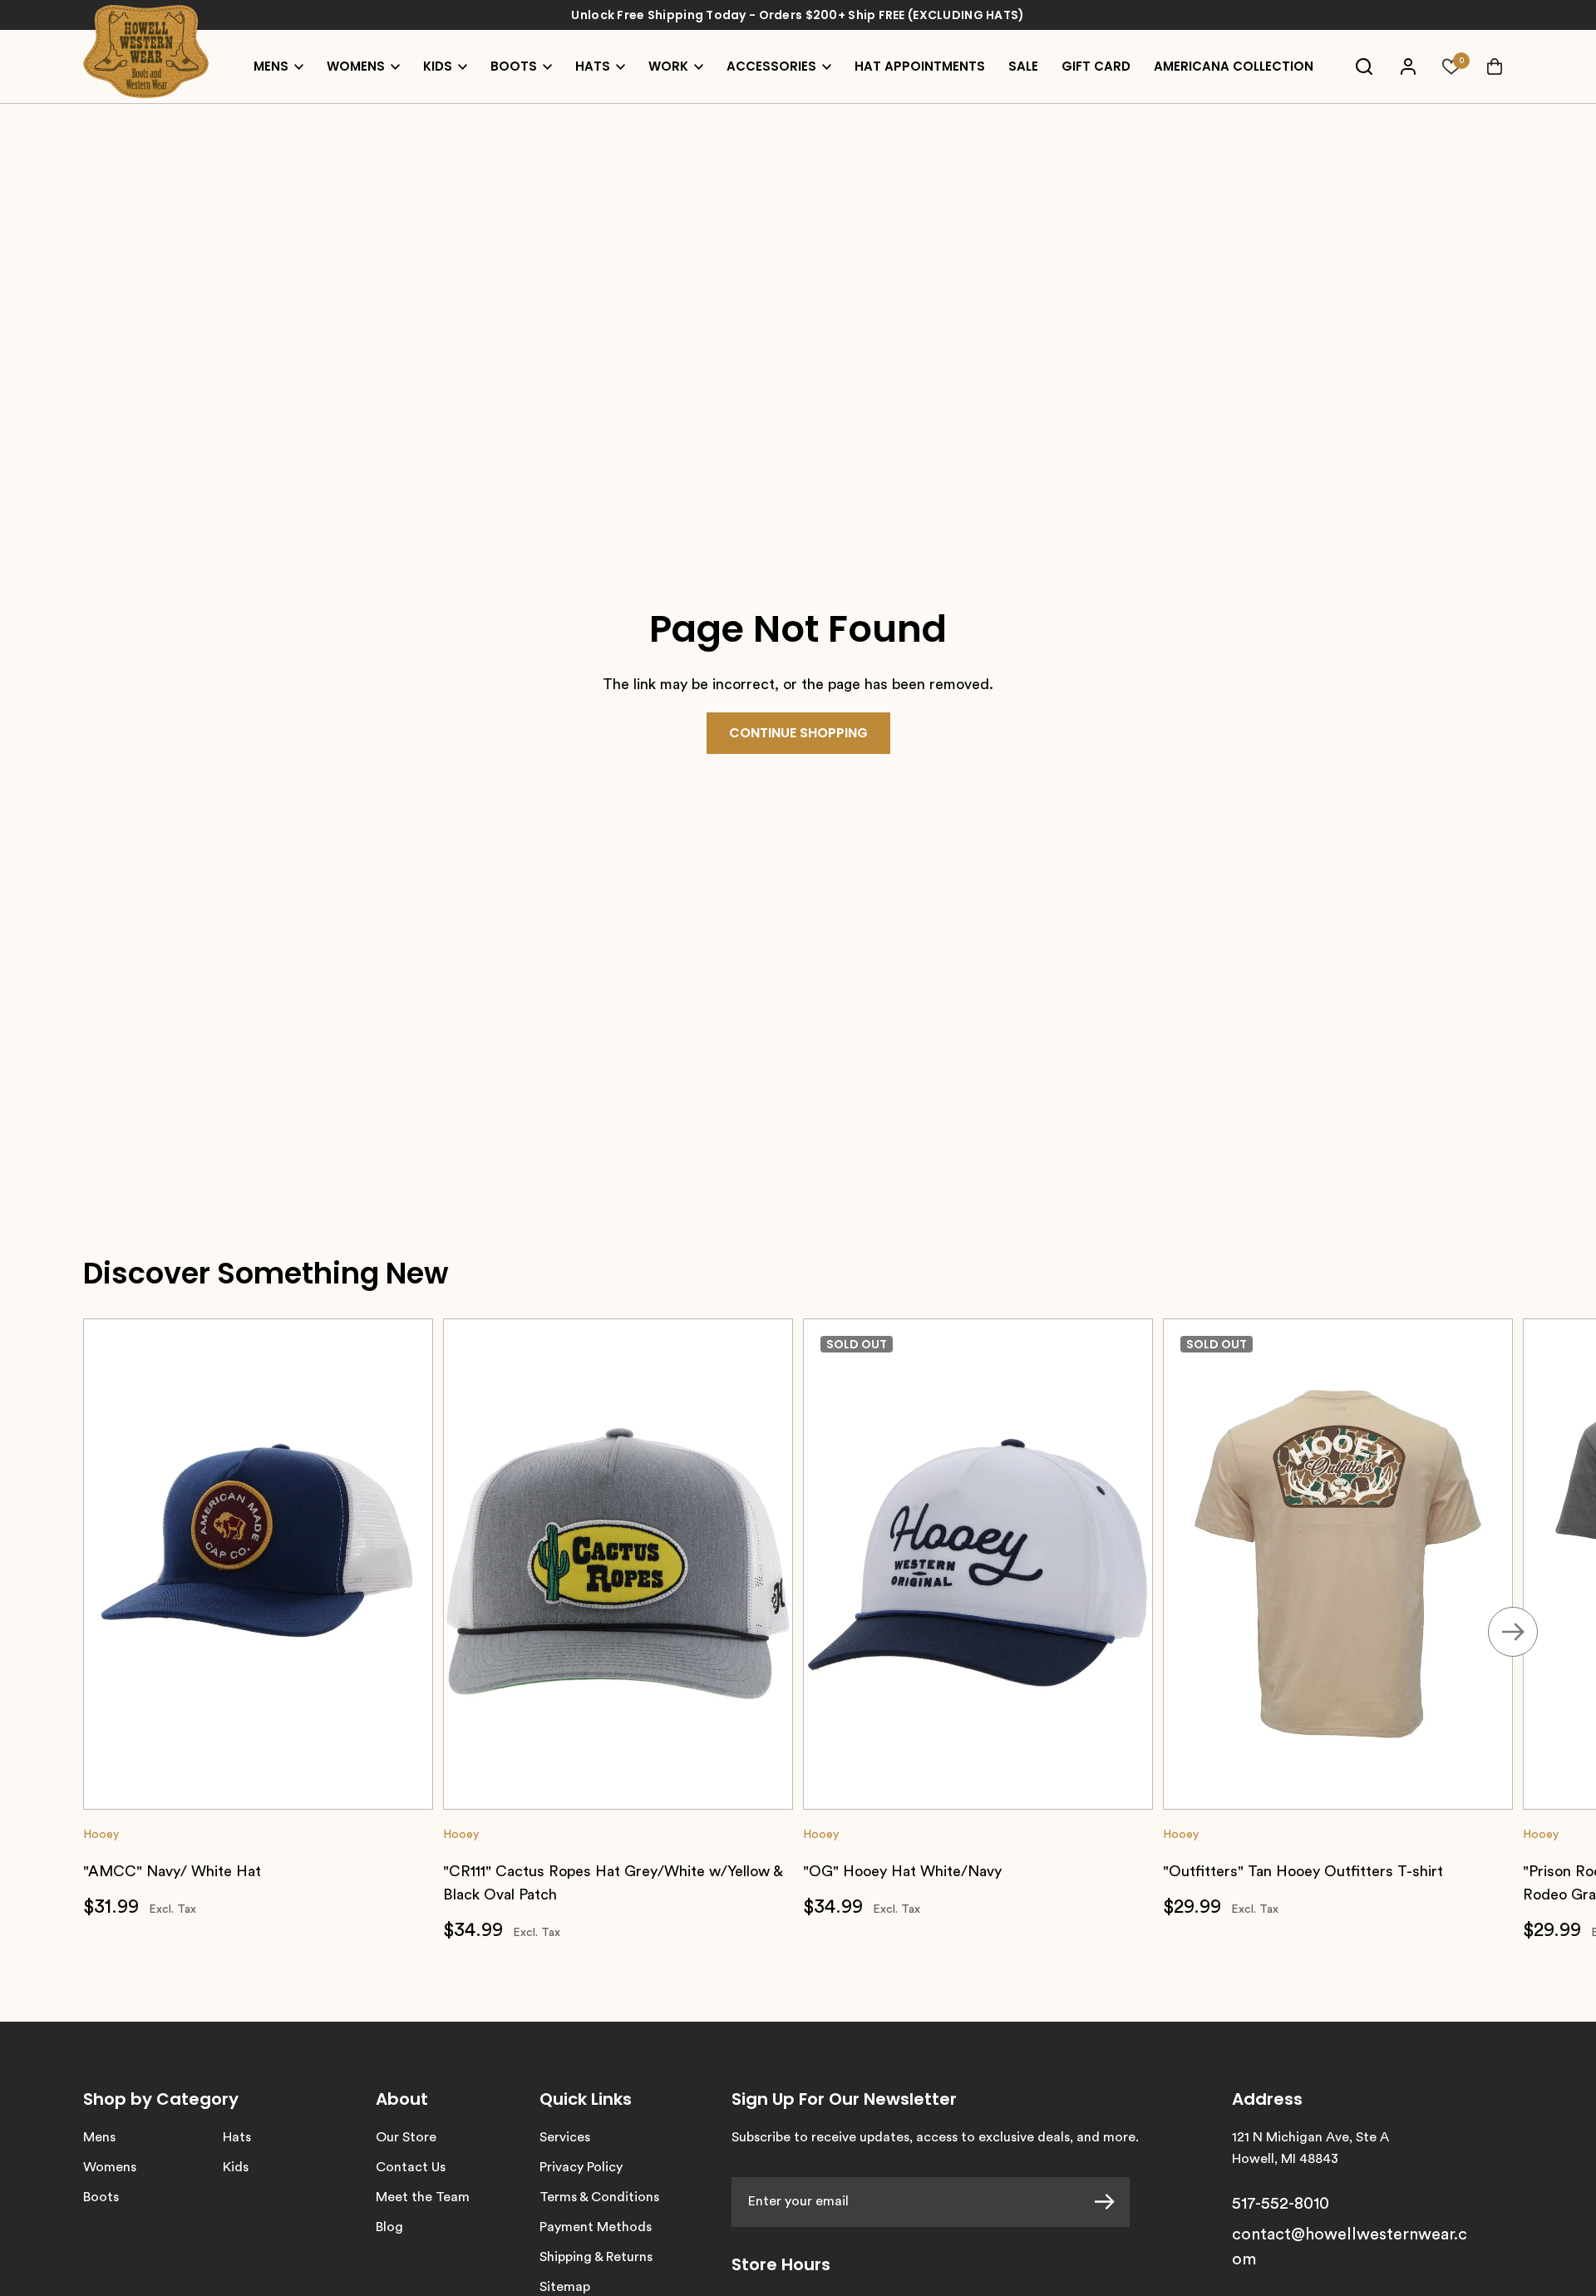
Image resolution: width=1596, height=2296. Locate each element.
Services (565, 2137)
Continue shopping (798, 733)
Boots (101, 2197)
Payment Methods (596, 2227)
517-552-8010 (1281, 2204)
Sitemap (565, 2287)
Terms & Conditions (599, 2197)
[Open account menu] (1408, 67)
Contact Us (411, 2167)
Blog (389, 2227)
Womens (110, 2167)
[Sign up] (1112, 2202)
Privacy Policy (581, 2167)
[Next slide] (1513, 1632)
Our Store (406, 2137)
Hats (237, 2137)
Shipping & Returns (596, 2257)
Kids (236, 2167)
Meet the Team (423, 2197)
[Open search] (1364, 67)
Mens (99, 2137)
